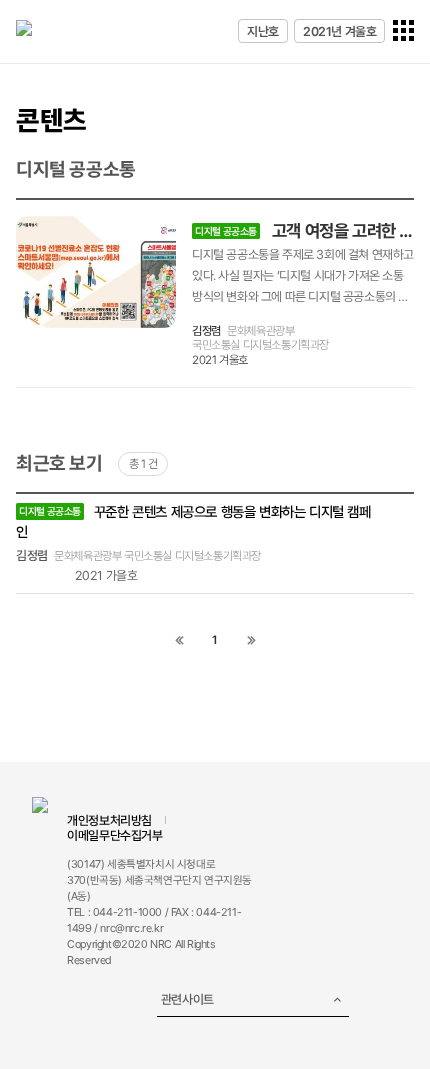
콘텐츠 (51, 120)
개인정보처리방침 (109, 820)
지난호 (263, 31)
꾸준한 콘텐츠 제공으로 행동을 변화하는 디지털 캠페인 (193, 521)
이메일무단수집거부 (114, 835)
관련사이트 (187, 999)
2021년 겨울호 (339, 31)
